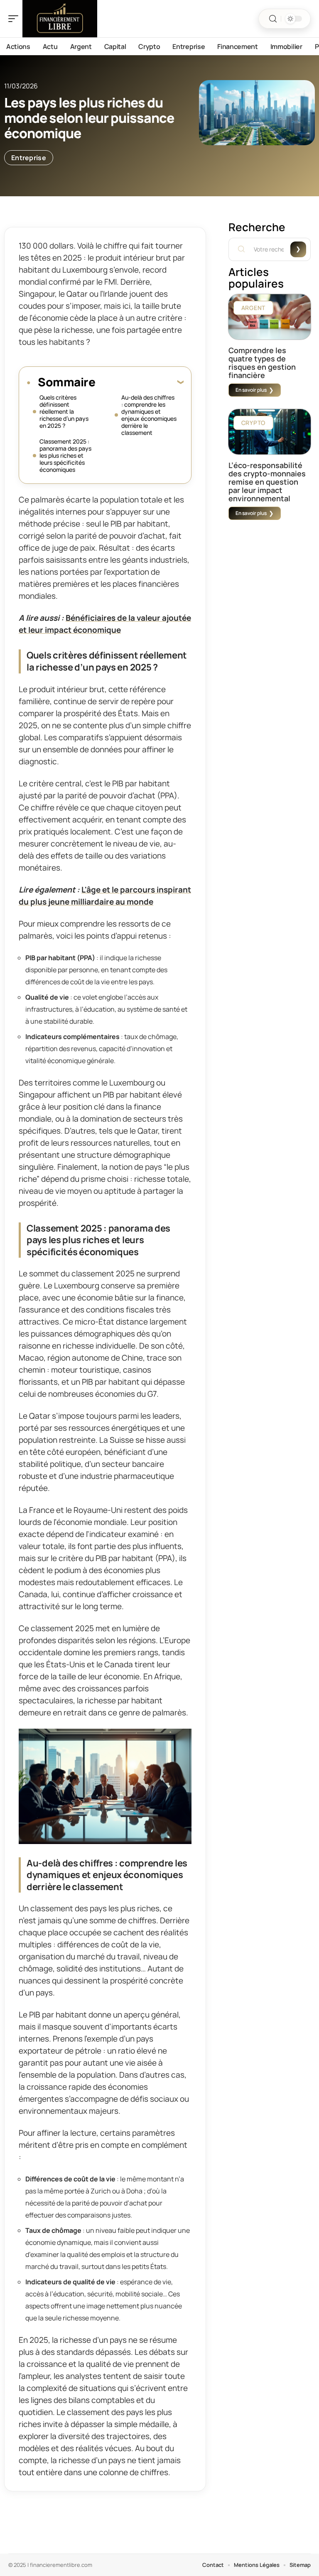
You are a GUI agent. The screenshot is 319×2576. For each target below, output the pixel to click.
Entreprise (29, 158)
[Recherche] (273, 19)
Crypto (253, 423)
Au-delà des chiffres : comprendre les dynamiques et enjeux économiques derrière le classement (149, 415)
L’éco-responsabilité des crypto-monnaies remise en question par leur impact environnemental (267, 482)
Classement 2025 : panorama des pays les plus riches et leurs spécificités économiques (65, 455)
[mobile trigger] (15, 19)
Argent (253, 308)
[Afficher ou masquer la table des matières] (139, 382)
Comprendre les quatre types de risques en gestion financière (262, 363)
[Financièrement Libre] (60, 19)
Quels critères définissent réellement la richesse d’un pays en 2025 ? (64, 411)
